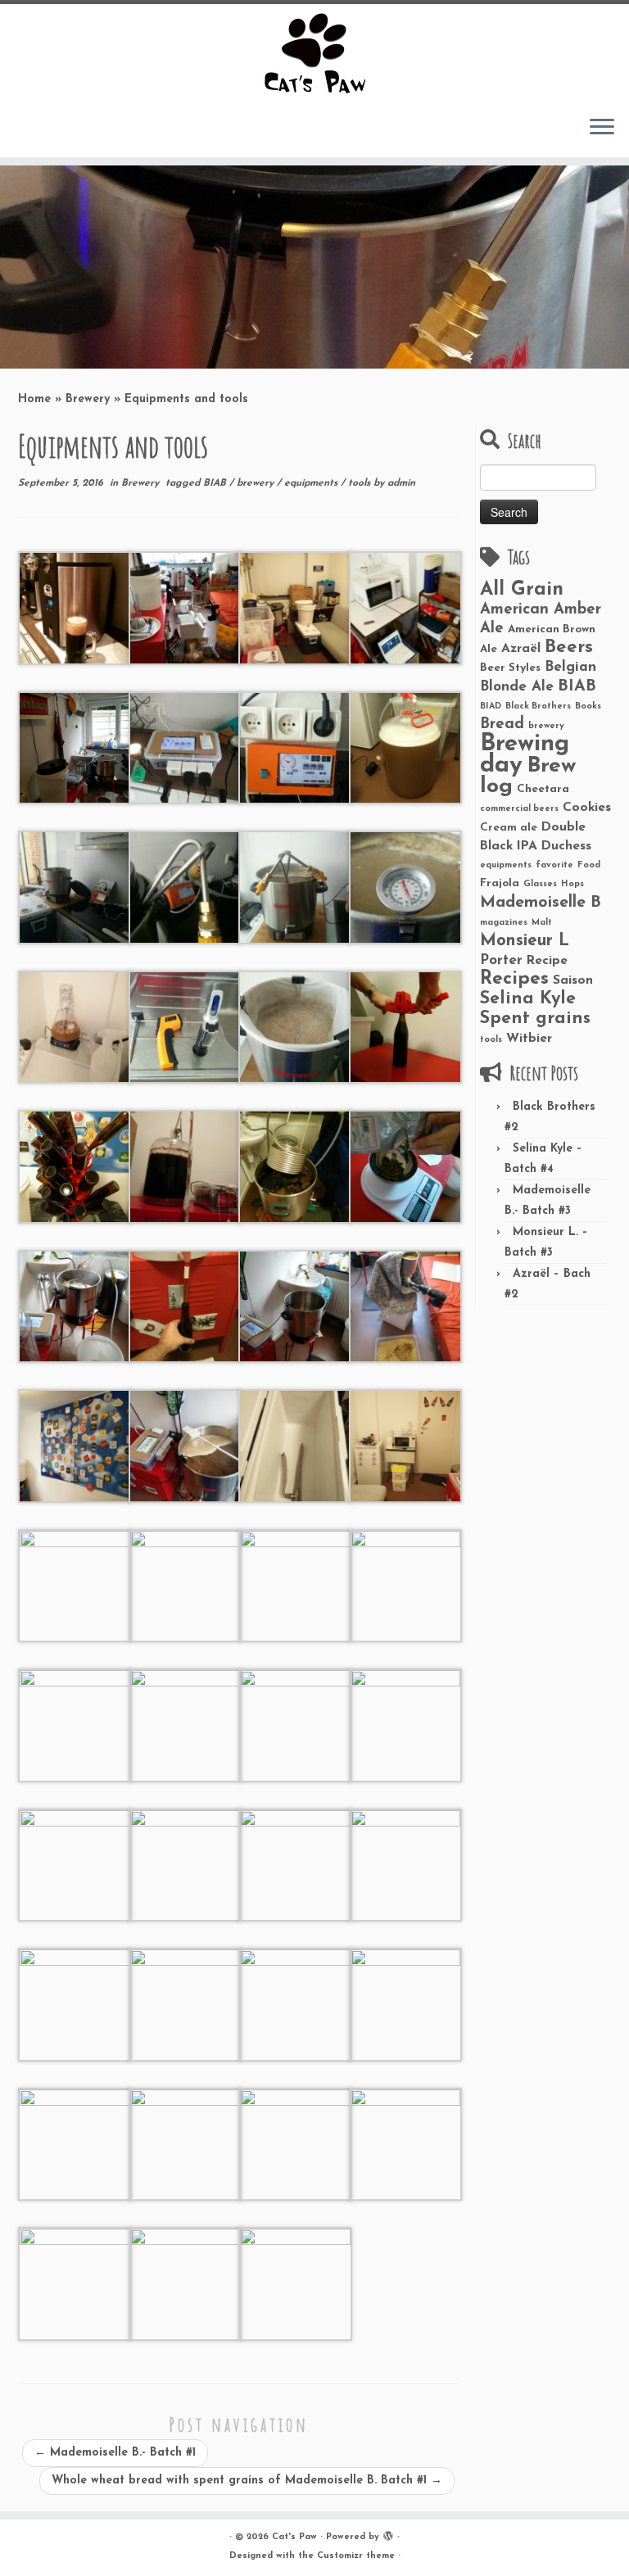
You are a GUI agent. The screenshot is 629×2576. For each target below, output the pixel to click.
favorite (554, 865)
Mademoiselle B (541, 903)
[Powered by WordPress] (388, 2534)
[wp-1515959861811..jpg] (186, 2143)
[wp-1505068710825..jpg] (295, 1585)
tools (361, 483)
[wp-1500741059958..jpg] (406, 747)
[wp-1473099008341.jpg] (295, 1305)
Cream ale (509, 828)
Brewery (88, 399)
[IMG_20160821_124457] (186, 607)
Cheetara (543, 789)
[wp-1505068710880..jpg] (406, 1585)
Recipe (547, 961)
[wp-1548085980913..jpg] (75, 1864)
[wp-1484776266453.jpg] (75, 1166)
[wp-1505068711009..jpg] (295, 1445)
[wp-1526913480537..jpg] (75, 2143)
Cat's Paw (294, 2537)
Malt (542, 923)
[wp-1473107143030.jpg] (75, 747)
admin (401, 483)
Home (34, 399)
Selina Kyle (528, 999)
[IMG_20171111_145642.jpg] (75, 2283)
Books (588, 706)
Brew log (528, 776)
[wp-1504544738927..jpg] (186, 887)
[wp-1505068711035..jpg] (186, 1585)
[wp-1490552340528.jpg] (186, 1026)
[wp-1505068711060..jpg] (295, 607)
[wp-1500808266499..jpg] (75, 1026)
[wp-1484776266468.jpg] (406, 1026)
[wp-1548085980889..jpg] (406, 1725)
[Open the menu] (602, 128)
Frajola (500, 883)
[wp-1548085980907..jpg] (186, 1864)
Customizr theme (356, 2556)
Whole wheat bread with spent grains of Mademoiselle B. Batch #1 (247, 2481)
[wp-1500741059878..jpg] (406, 887)
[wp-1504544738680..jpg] (75, 887)
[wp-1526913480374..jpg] (406, 2004)
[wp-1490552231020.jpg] (295, 1026)
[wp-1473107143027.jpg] (186, 747)
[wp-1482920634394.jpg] (295, 1166)
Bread (502, 724)
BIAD (491, 706)
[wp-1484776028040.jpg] (186, 1166)
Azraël (521, 649)
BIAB (216, 483)
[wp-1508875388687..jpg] (406, 2143)
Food (589, 865)
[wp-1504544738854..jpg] (295, 887)
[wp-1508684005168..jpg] (186, 2283)
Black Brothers (538, 706)
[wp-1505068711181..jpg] (406, 1445)
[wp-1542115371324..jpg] (295, 2004)
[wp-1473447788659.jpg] (186, 1305)
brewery (257, 483)
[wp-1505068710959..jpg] (75, 1725)
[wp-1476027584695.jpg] (75, 1305)
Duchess (566, 846)
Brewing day (525, 755)
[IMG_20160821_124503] (75, 1445)
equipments (312, 483)
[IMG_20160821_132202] (406, 1305)
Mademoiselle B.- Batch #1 (115, 2453)
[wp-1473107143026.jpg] (406, 607)
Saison (573, 980)
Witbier (529, 1039)
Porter (501, 960)
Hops (572, 884)
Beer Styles (510, 668)
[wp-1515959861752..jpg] (295, 2143)
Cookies (587, 808)
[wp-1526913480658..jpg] (186, 2004)
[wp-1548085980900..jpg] (295, 1864)
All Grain (522, 590)
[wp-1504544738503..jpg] (295, 747)
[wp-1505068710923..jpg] (186, 1725)
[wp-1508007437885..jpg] (295, 2283)
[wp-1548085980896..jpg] (295, 1725)
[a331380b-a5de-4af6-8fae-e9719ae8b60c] (75, 607)
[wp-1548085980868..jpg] (406, 1864)
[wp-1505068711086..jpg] (75, 1585)
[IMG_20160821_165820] (186, 1445)
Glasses (540, 884)
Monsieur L (525, 941)
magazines (504, 923)
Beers (569, 647)
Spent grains (535, 1019)
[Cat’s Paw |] (314, 53)
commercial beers (519, 809)
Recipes (514, 979)
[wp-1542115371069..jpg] (75, 2004)
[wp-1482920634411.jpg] (406, 1166)
